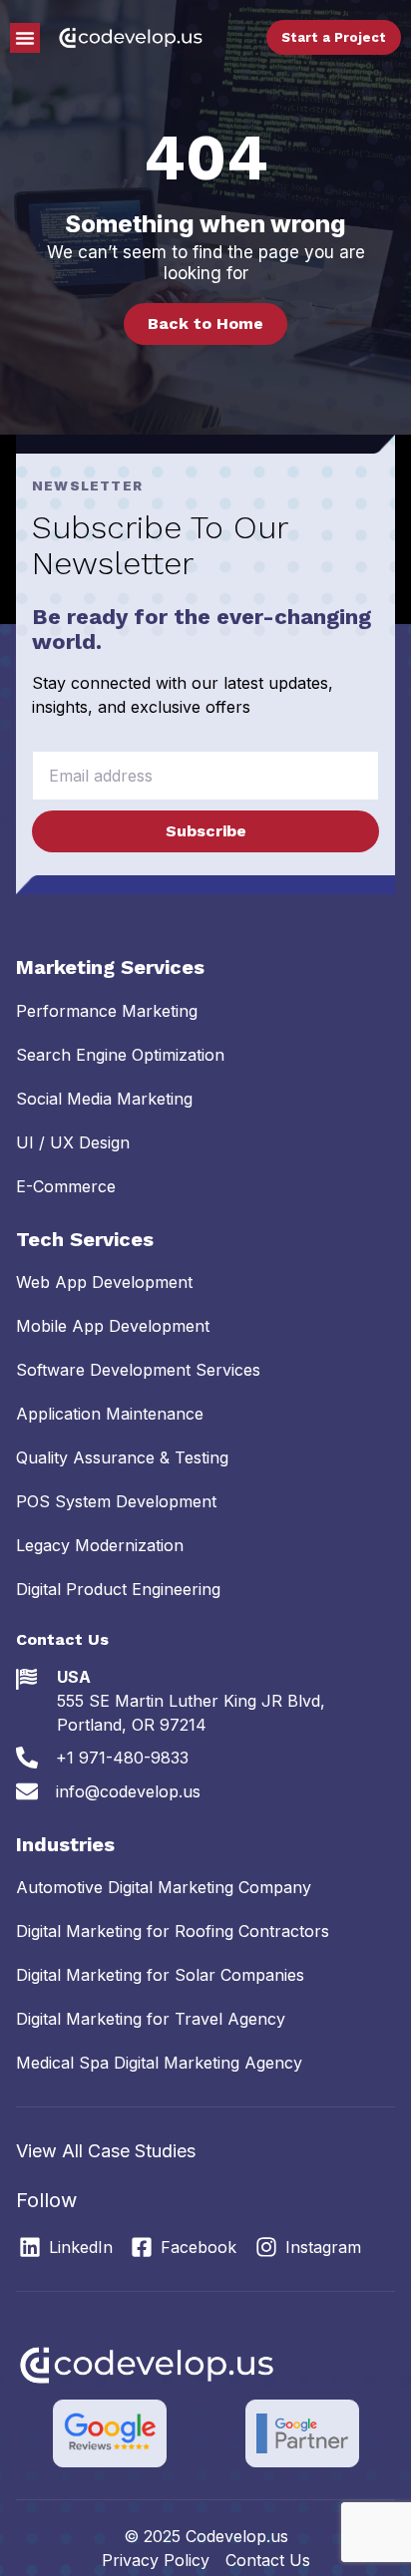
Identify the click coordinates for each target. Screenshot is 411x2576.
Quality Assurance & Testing (122, 1457)
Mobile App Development (113, 1326)
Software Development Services (138, 1370)
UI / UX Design (73, 1142)
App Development (104, 1282)
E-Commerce (66, 1186)
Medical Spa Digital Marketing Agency (159, 2063)
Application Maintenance (110, 1414)
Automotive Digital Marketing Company (164, 1887)
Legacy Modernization (100, 1545)
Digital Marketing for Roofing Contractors (173, 1931)
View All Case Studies (106, 2151)
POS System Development (116, 1501)
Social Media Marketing (104, 1099)
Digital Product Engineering (118, 1589)
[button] (25, 38)
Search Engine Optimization (120, 1055)
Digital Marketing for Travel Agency (151, 2019)
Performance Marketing (107, 1011)
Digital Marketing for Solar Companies (160, 1975)
